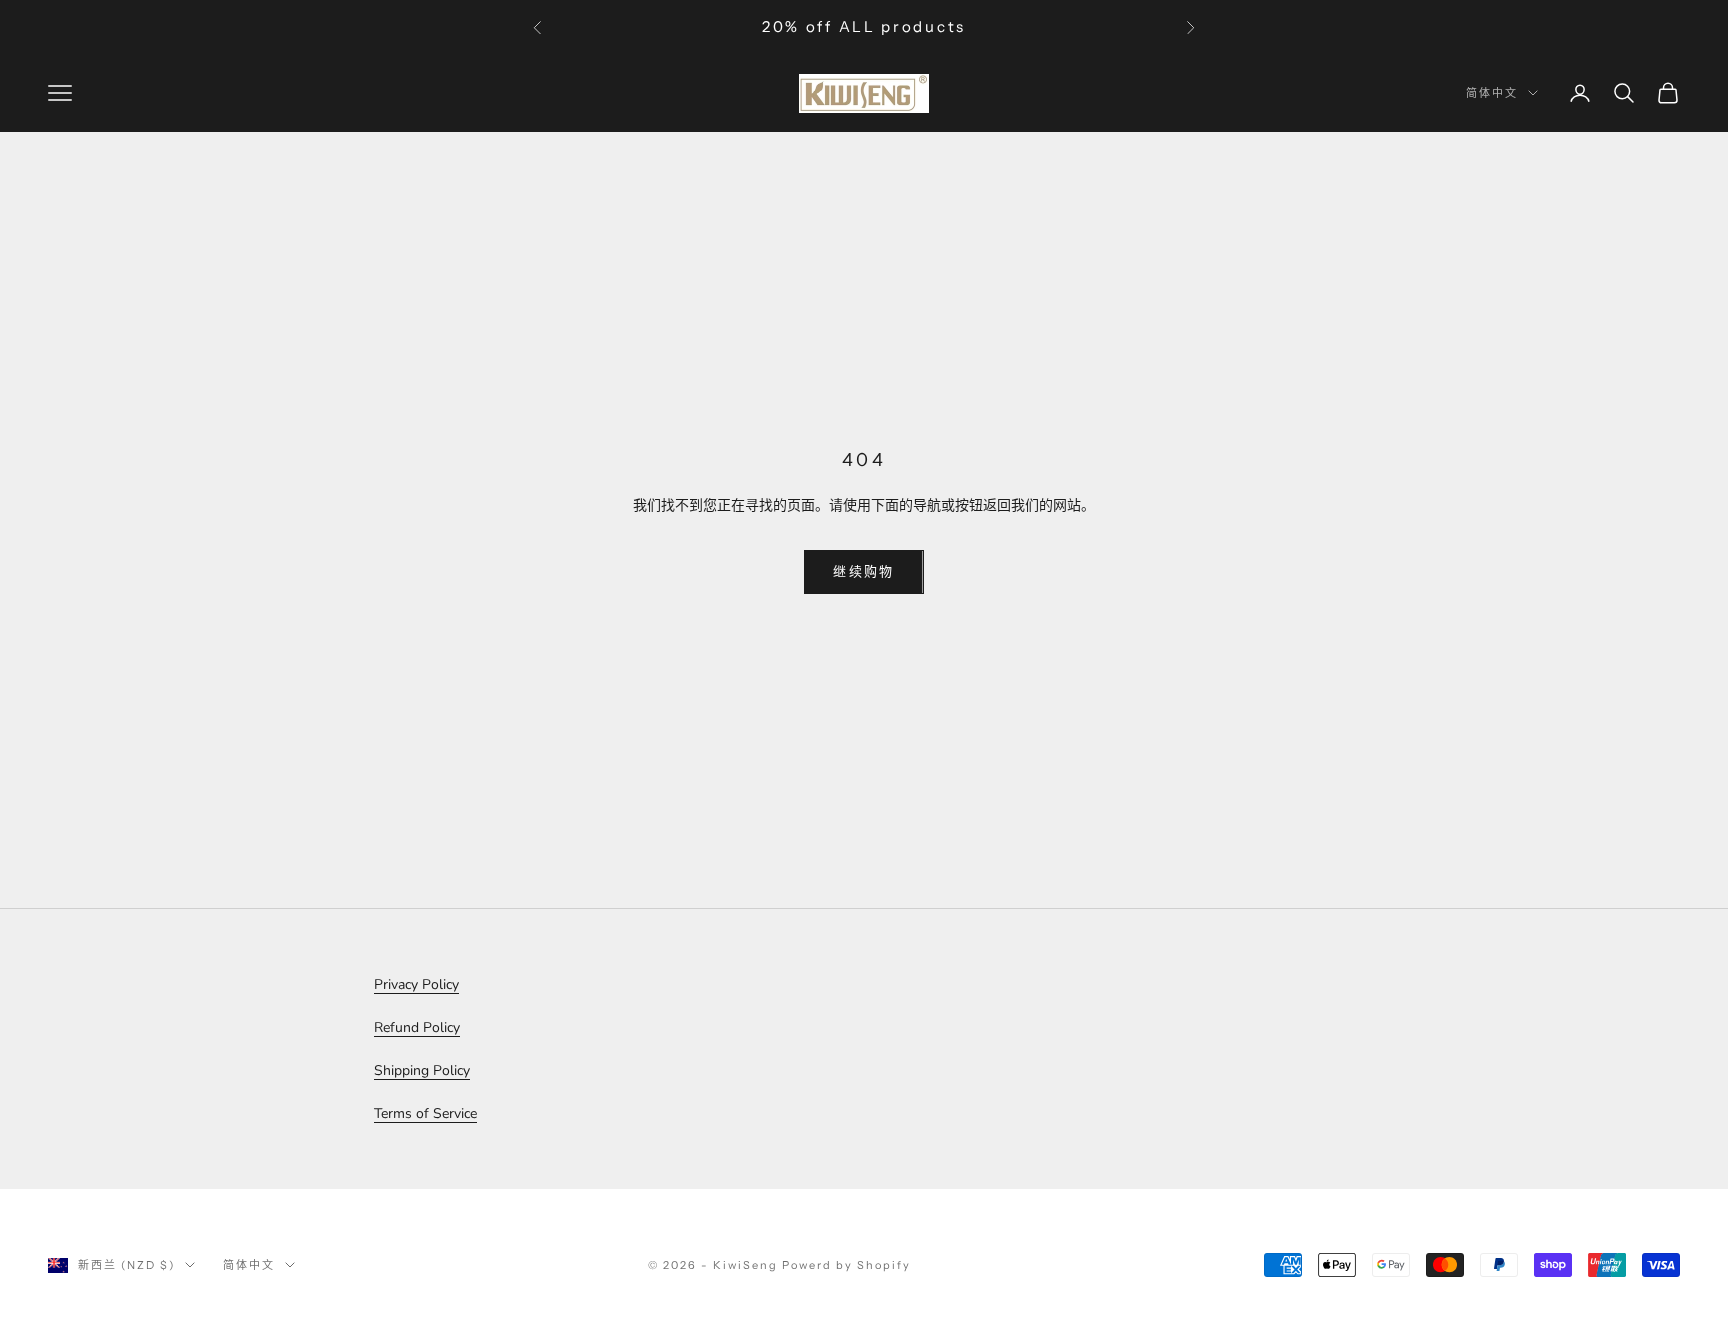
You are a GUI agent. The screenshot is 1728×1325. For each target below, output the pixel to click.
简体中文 (1492, 93)
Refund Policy (417, 1027)
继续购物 (863, 571)
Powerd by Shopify (846, 1265)
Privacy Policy (416, 984)
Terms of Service (425, 1113)
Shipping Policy (422, 1070)
